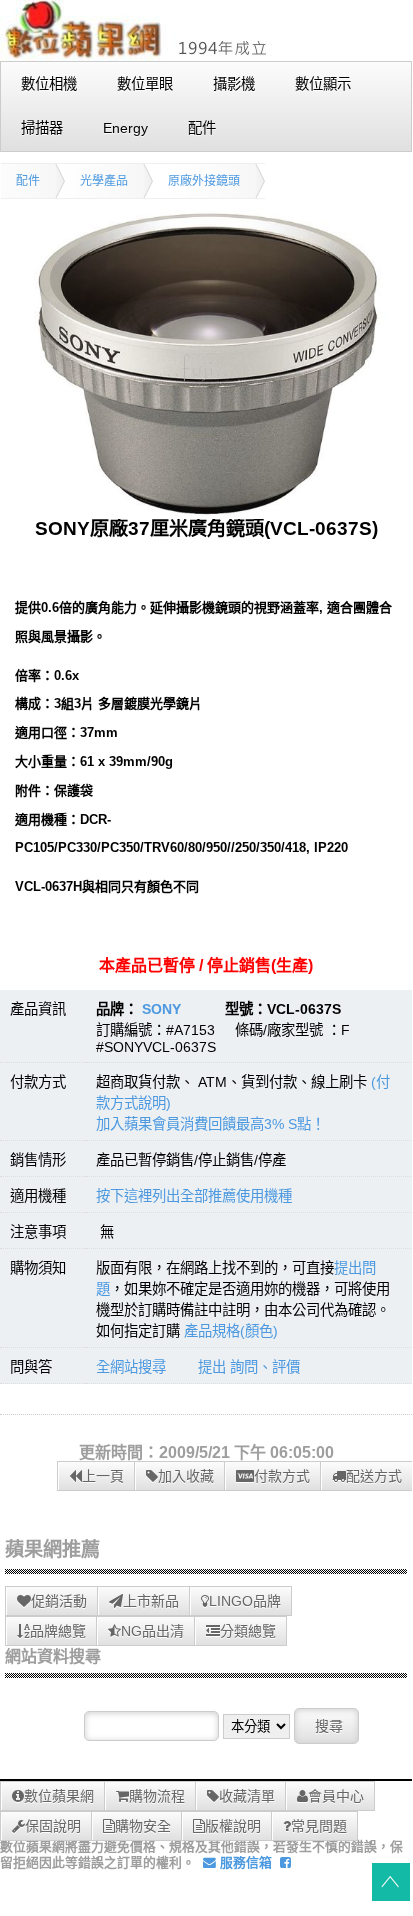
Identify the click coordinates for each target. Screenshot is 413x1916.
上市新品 (151, 1601)
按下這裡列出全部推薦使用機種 (194, 1196)
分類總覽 (248, 1631)
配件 (28, 181)
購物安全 (143, 1826)
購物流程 (157, 1796)
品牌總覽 (58, 1631)
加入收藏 (186, 1476)
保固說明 (53, 1826)
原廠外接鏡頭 (204, 181)
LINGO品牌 (245, 1601)
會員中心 (336, 1796)
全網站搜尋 (131, 1367)
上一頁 (103, 1476)
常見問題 (319, 1826)
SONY (161, 1009)
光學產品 (104, 181)
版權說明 (233, 1826)
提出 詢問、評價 (249, 1367)
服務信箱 (244, 1862)
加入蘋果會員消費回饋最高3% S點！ (210, 1124)
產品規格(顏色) (231, 1331)
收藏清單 (247, 1796)
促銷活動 (59, 1601)
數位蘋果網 (59, 1796)
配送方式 (374, 1476)
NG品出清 (152, 1631)
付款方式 (282, 1476)
